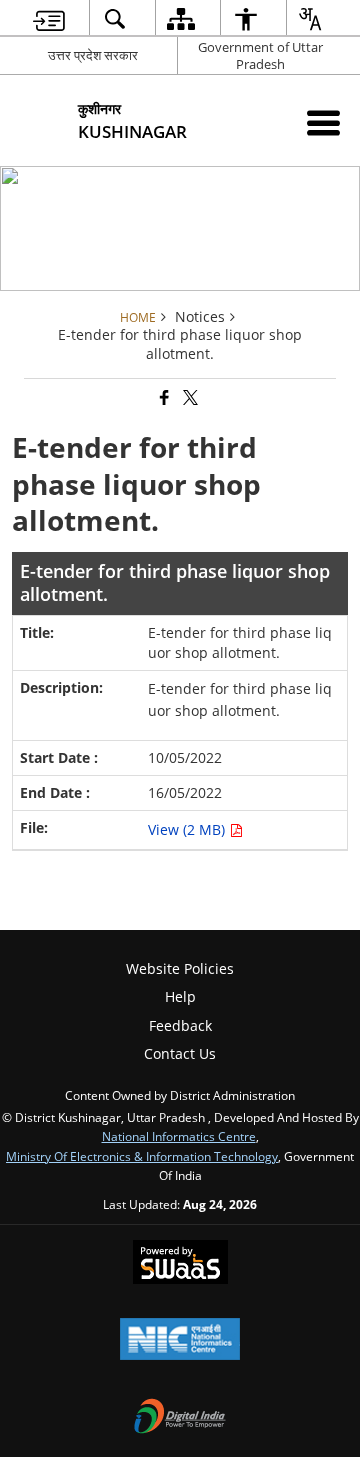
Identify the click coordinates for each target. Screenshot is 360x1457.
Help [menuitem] (180, 996)
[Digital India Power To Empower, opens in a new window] (180, 1418)
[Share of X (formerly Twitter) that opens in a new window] (189, 398)
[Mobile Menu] (323, 122)
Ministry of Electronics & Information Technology (142, 1156)
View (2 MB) (188, 829)
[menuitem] (49, 18)
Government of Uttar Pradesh (260, 55)
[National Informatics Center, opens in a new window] (180, 1341)
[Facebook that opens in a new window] (163, 398)
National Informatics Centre (179, 1136)
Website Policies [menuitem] (180, 968)
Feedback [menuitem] (180, 1025)
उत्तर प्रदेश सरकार (93, 55)
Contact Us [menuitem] (180, 1053)
